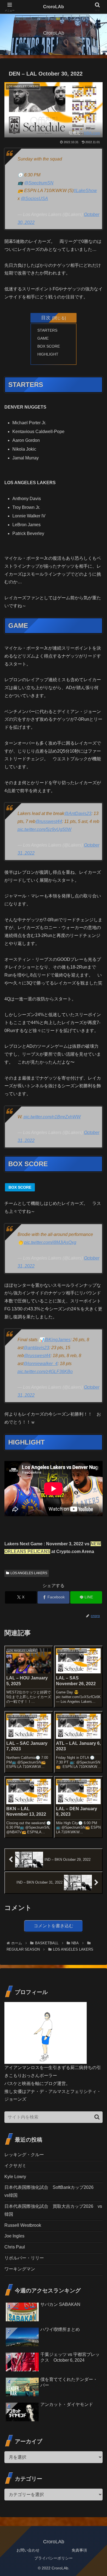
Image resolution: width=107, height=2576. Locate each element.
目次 (46, 318)
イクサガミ (15, 2166)
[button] (97, 2117)
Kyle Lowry (15, 2177)
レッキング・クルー (24, 2155)
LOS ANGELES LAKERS (29, 1573)
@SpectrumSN (39, 183)
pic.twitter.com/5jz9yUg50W (44, 829)
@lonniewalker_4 (40, 1364)
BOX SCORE (49, 346)
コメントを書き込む (54, 1926)
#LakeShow (85, 191)
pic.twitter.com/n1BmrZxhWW (52, 1117)
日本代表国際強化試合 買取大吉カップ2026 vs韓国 (53, 2210)
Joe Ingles (14, 2236)
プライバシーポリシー (54, 2558)
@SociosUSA (34, 199)
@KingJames (57, 1340)
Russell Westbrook (23, 2225)
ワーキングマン (20, 2269)
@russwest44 (49, 821)
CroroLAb (54, 7)
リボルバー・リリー (24, 2258)
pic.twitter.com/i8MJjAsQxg (50, 1242)
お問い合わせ (28, 2550)
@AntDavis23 (78, 813)
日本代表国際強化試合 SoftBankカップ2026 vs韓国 (51, 2191)
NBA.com (92, 133)
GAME (43, 338)
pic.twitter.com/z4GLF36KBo (45, 1372)
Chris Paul (15, 2247)
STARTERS (47, 330)
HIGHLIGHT (48, 354)
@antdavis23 (36, 1348)
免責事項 (79, 2550)
